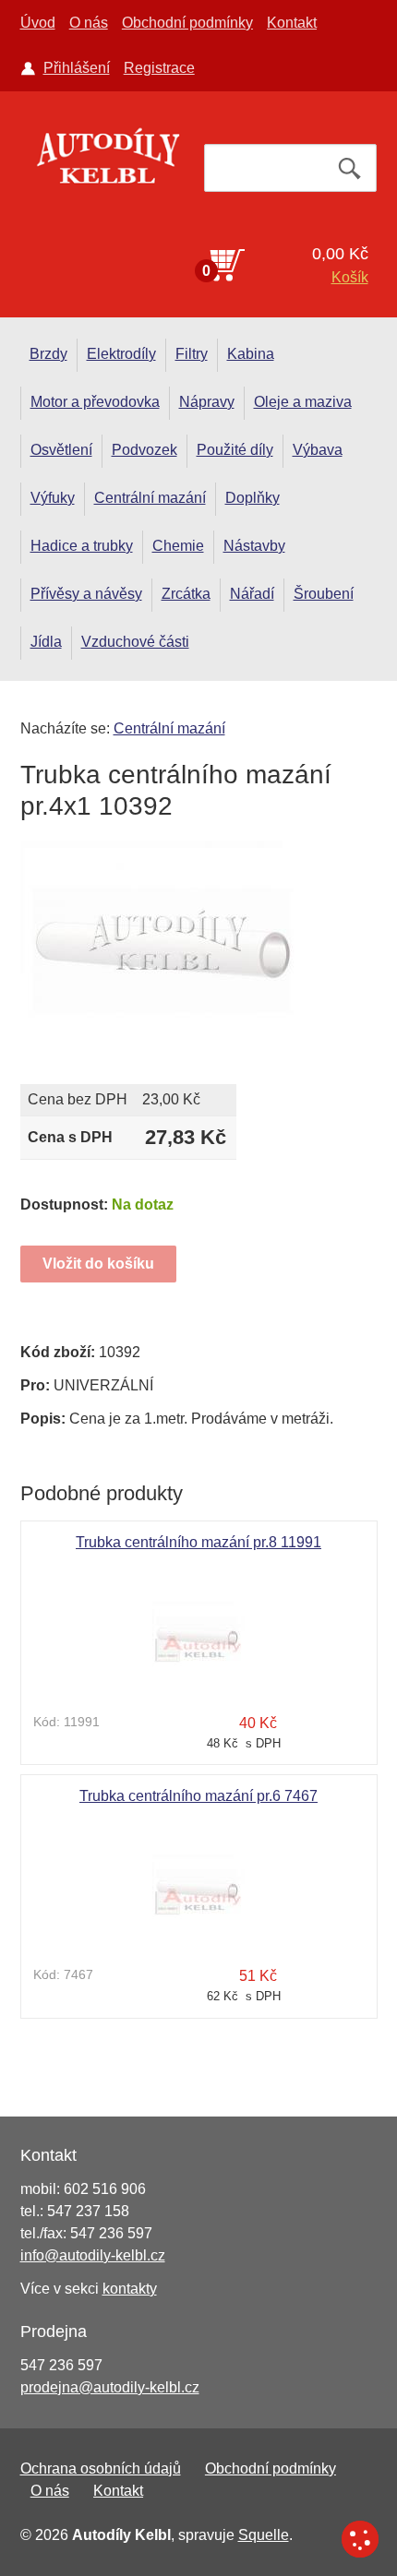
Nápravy (207, 402)
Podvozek (144, 450)
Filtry (192, 354)
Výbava (318, 450)
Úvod (38, 23)
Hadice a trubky (82, 546)
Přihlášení (77, 68)
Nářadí (252, 594)
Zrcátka (186, 594)
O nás (89, 23)
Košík (350, 277)
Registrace (159, 68)
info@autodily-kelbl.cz (93, 2255)
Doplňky (253, 498)
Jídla (46, 642)
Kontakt (292, 23)
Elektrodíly (121, 354)
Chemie (178, 546)
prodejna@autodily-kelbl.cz (110, 2387)
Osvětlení (61, 450)
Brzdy (48, 354)
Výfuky (53, 498)
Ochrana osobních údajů (101, 2469)
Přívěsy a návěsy (86, 594)
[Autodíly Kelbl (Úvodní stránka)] (107, 161)
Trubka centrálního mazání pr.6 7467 (198, 1796)
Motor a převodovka (95, 402)
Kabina (251, 354)
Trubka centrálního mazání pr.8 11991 (198, 1542)
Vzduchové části (135, 642)
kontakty (130, 2289)
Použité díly (235, 450)
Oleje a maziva (303, 402)
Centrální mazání (150, 498)
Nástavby (254, 546)
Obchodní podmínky (187, 23)
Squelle (264, 2535)
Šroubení (324, 594)
